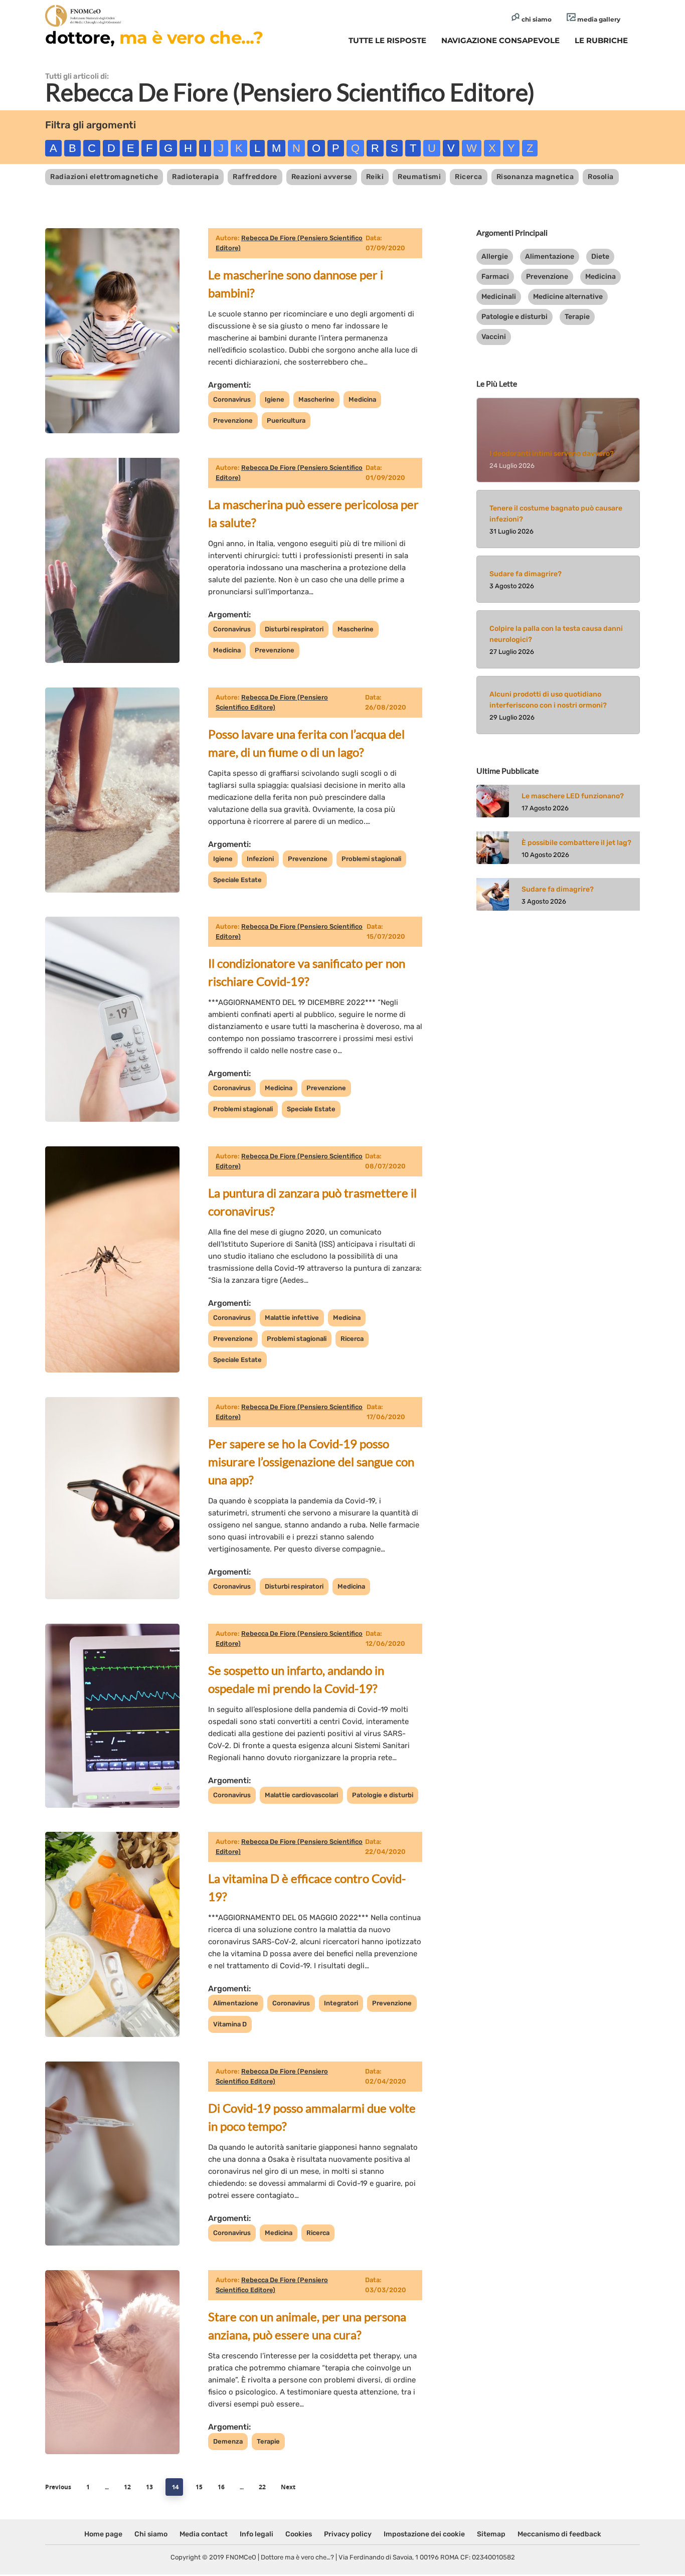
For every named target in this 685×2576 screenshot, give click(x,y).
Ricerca (469, 177)
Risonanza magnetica (535, 177)
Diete (600, 256)
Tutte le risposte (387, 40)
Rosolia (601, 177)
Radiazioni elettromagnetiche (104, 177)
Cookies (299, 2534)
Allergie (495, 256)
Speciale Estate (237, 880)
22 (262, 2487)
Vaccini (494, 337)
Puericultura (286, 420)
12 (127, 2487)
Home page (103, 2534)
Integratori (341, 2003)
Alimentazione (236, 2003)
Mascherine (316, 399)
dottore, (154, 38)
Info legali (256, 2534)
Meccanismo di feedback (559, 2534)
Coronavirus (232, 399)
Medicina (362, 399)
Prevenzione (233, 420)
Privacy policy (348, 2534)
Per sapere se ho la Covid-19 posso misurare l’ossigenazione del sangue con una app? (311, 1462)
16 (221, 2487)
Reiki (375, 177)
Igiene (275, 399)
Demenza (228, 2441)
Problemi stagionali (371, 859)
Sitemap (491, 2534)
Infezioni (260, 859)
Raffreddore (255, 177)
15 (199, 2487)
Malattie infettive (292, 1318)
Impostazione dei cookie (424, 2534)
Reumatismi (419, 177)
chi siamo (536, 19)
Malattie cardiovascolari (301, 1795)
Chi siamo (151, 2534)
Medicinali (499, 297)
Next (288, 2487)
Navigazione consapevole (500, 40)
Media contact (204, 2534)
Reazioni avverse (322, 177)
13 (149, 2487)
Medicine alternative (568, 297)
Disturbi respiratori (294, 629)
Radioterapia (195, 177)
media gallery (598, 19)
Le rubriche (601, 40)
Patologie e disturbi (383, 1795)
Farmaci (495, 277)
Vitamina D (230, 2024)
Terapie (268, 2441)
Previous (58, 2487)
